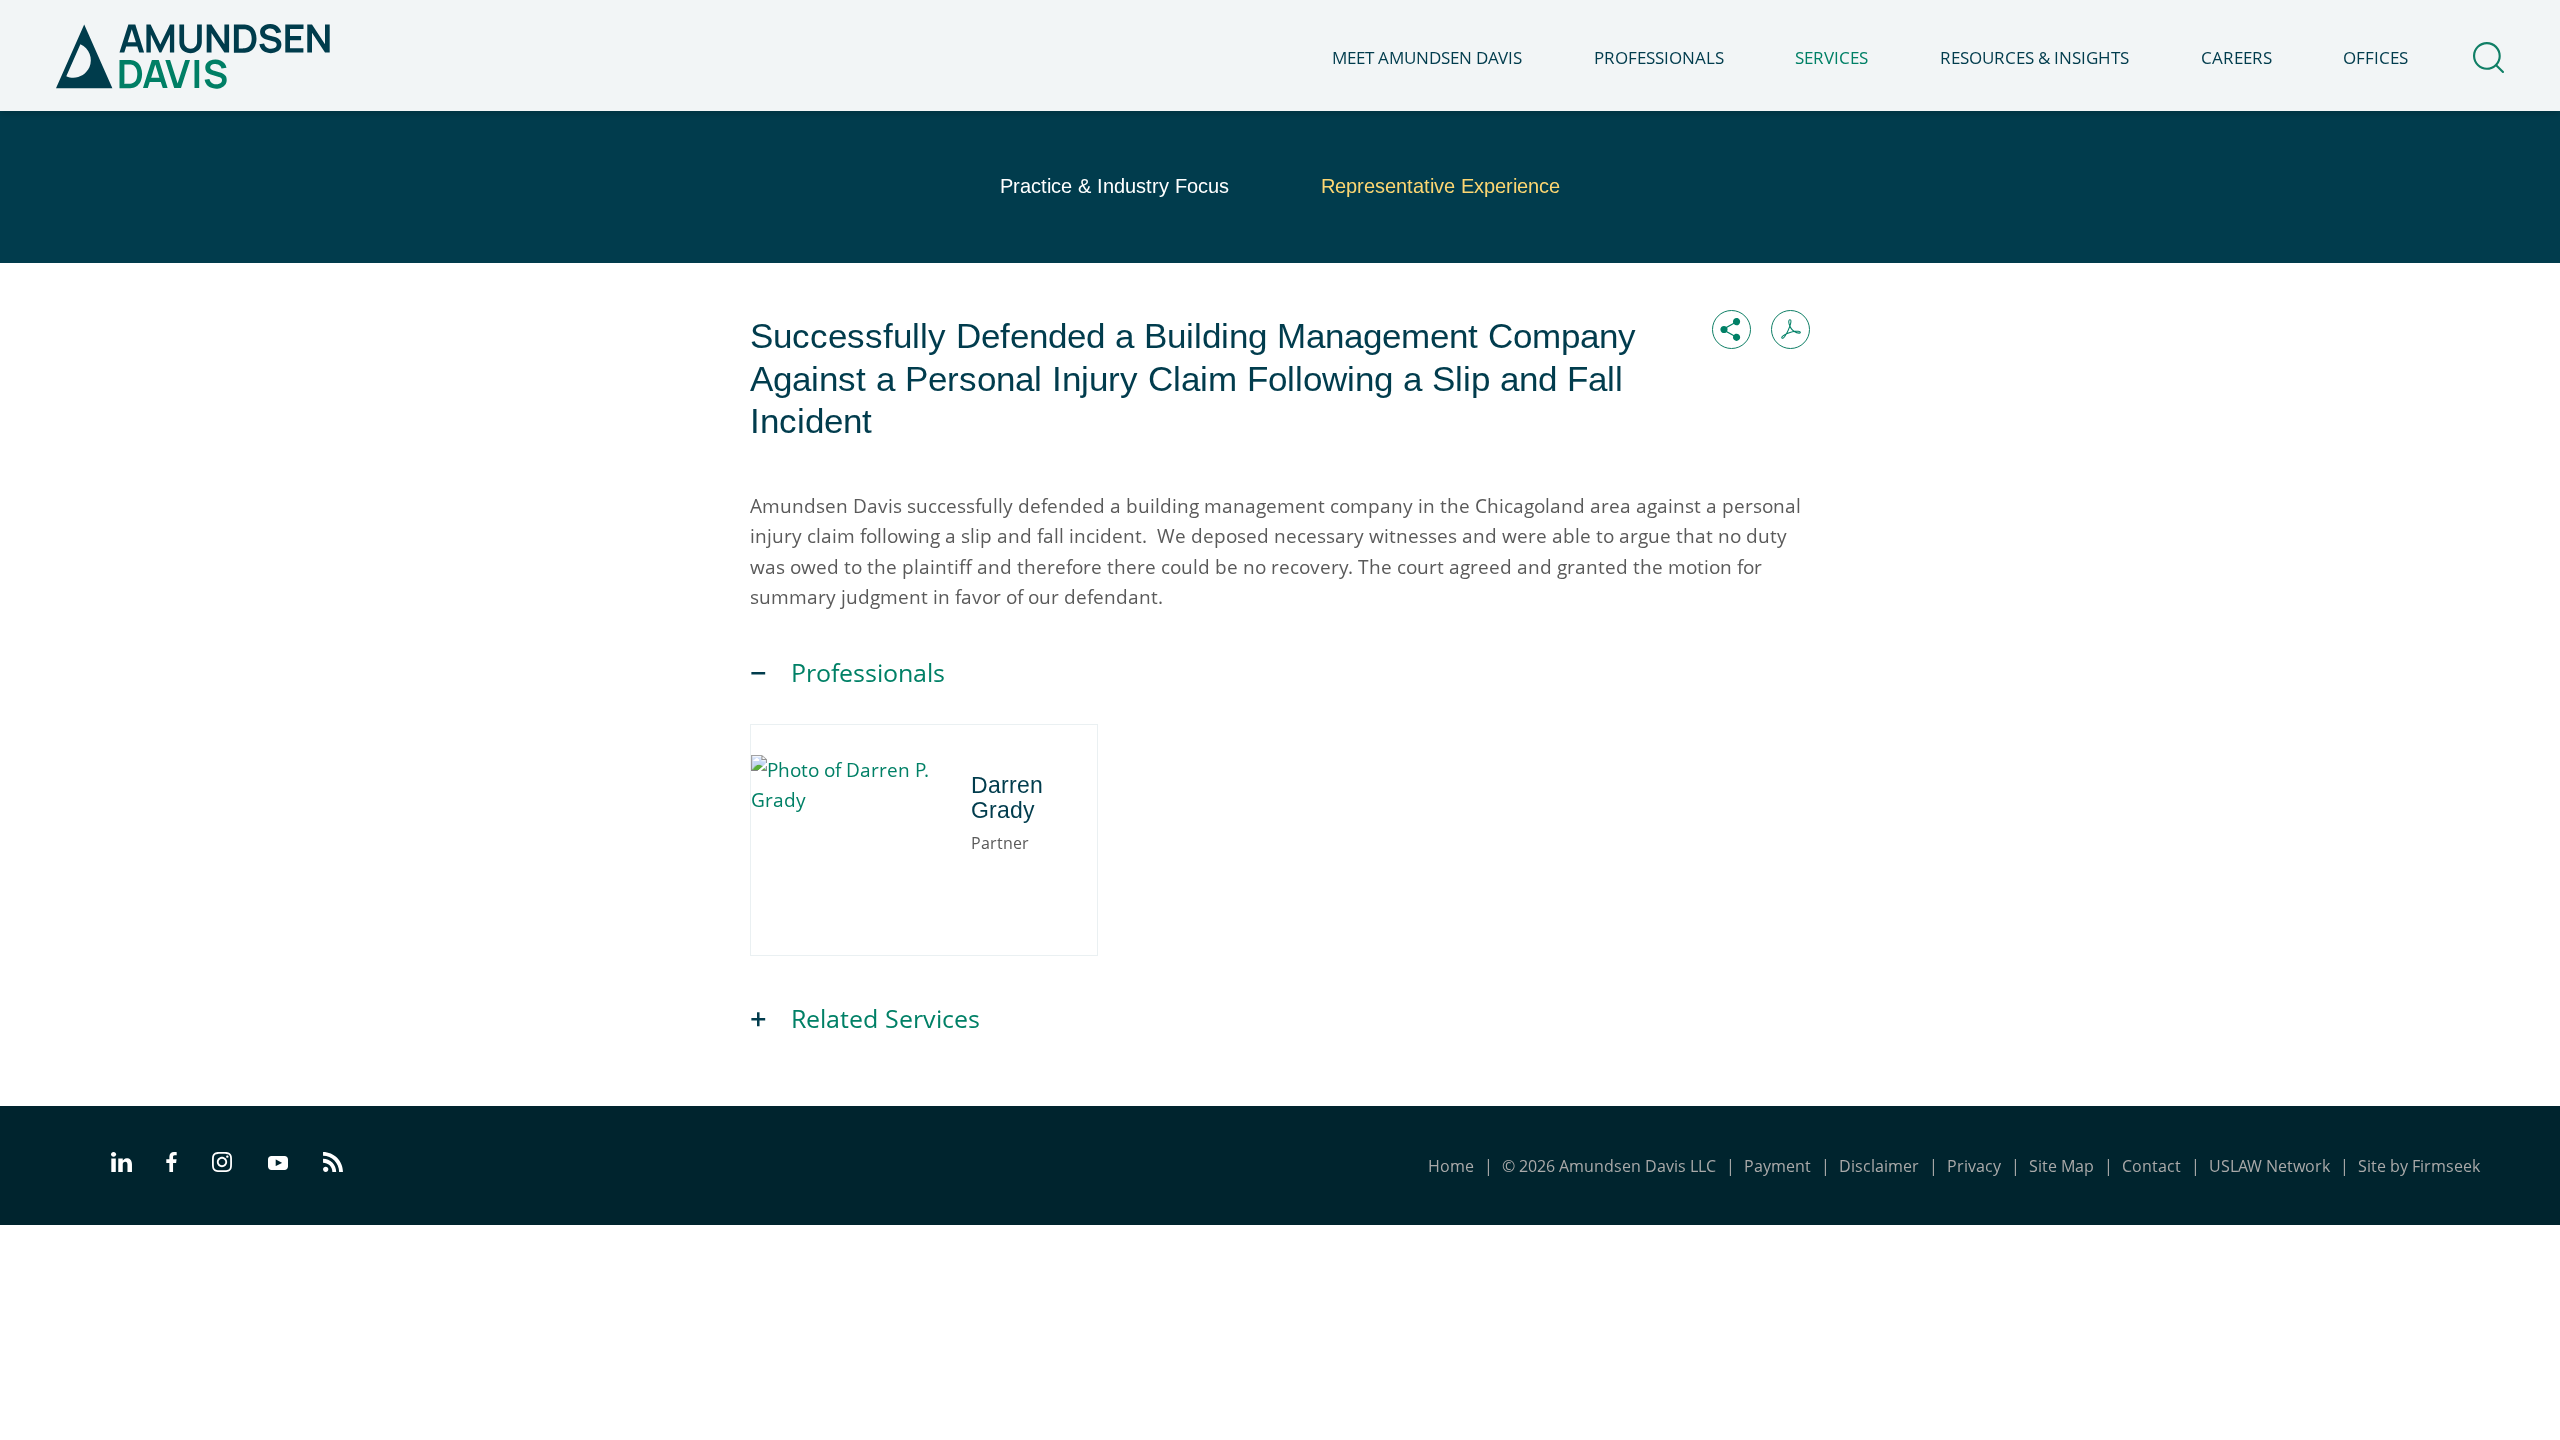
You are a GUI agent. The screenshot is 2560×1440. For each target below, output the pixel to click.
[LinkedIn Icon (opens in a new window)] (121, 1166)
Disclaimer (1879, 1166)
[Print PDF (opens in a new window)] (1790, 329)
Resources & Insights (2034, 57)
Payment (1777, 1166)
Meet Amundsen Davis (1427, 57)
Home (1451, 1166)
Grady (863, 774)
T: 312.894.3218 (856, 858)
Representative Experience (1440, 186)
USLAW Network (2269, 1166)
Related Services (885, 1018)
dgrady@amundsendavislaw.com (923, 884)
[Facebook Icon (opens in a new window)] (171, 1166)
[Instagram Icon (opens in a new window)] (223, 1166)
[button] (1731, 329)
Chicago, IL (839, 832)
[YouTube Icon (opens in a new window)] (278, 1165)
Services (1831, 57)
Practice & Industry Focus (1114, 186)
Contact (2151, 1166)
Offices (2375, 57)
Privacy (1974, 1166)
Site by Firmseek (2419, 1166)
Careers (2236, 57)
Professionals (1659, 57)
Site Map (2061, 1166)
